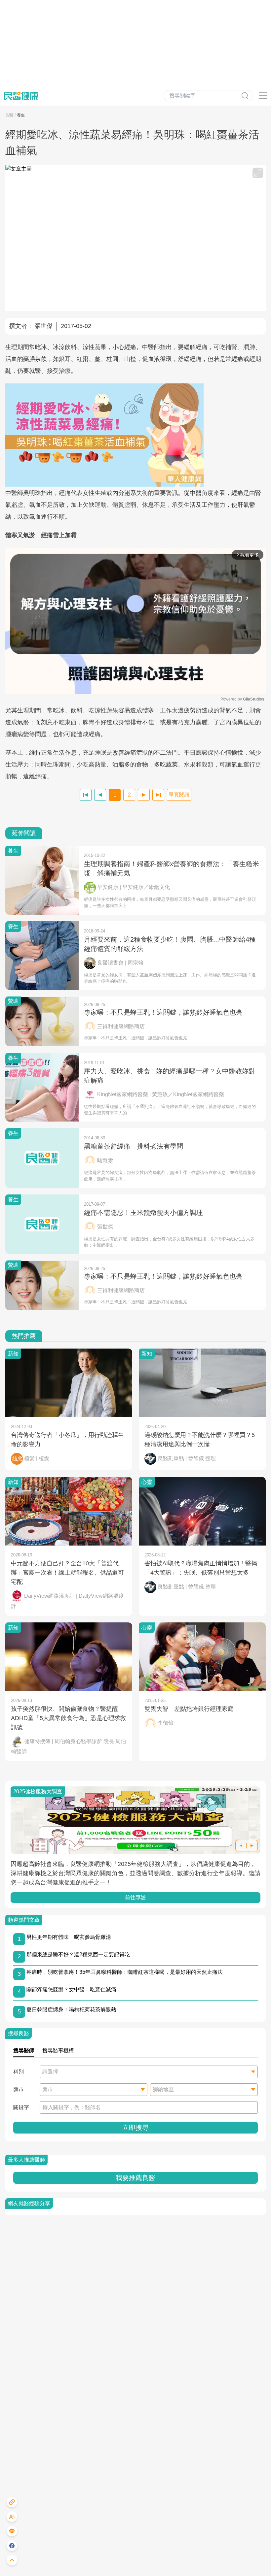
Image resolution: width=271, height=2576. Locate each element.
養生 (21, 115)
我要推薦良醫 (135, 2178)
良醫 (9, 115)
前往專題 (135, 1897)
